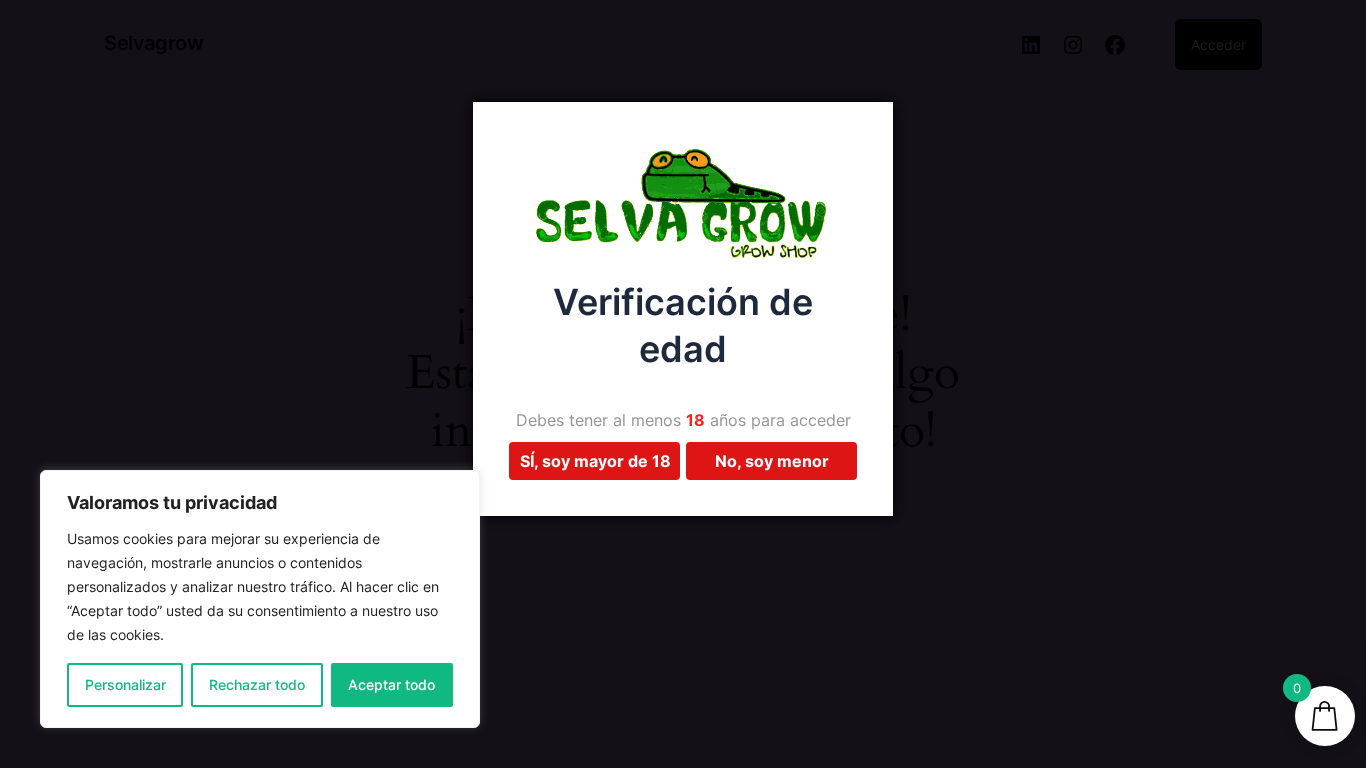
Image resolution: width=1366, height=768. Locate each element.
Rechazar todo (257, 684)
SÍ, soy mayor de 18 (595, 461)
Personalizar (125, 684)
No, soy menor (772, 461)
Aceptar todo (391, 684)
